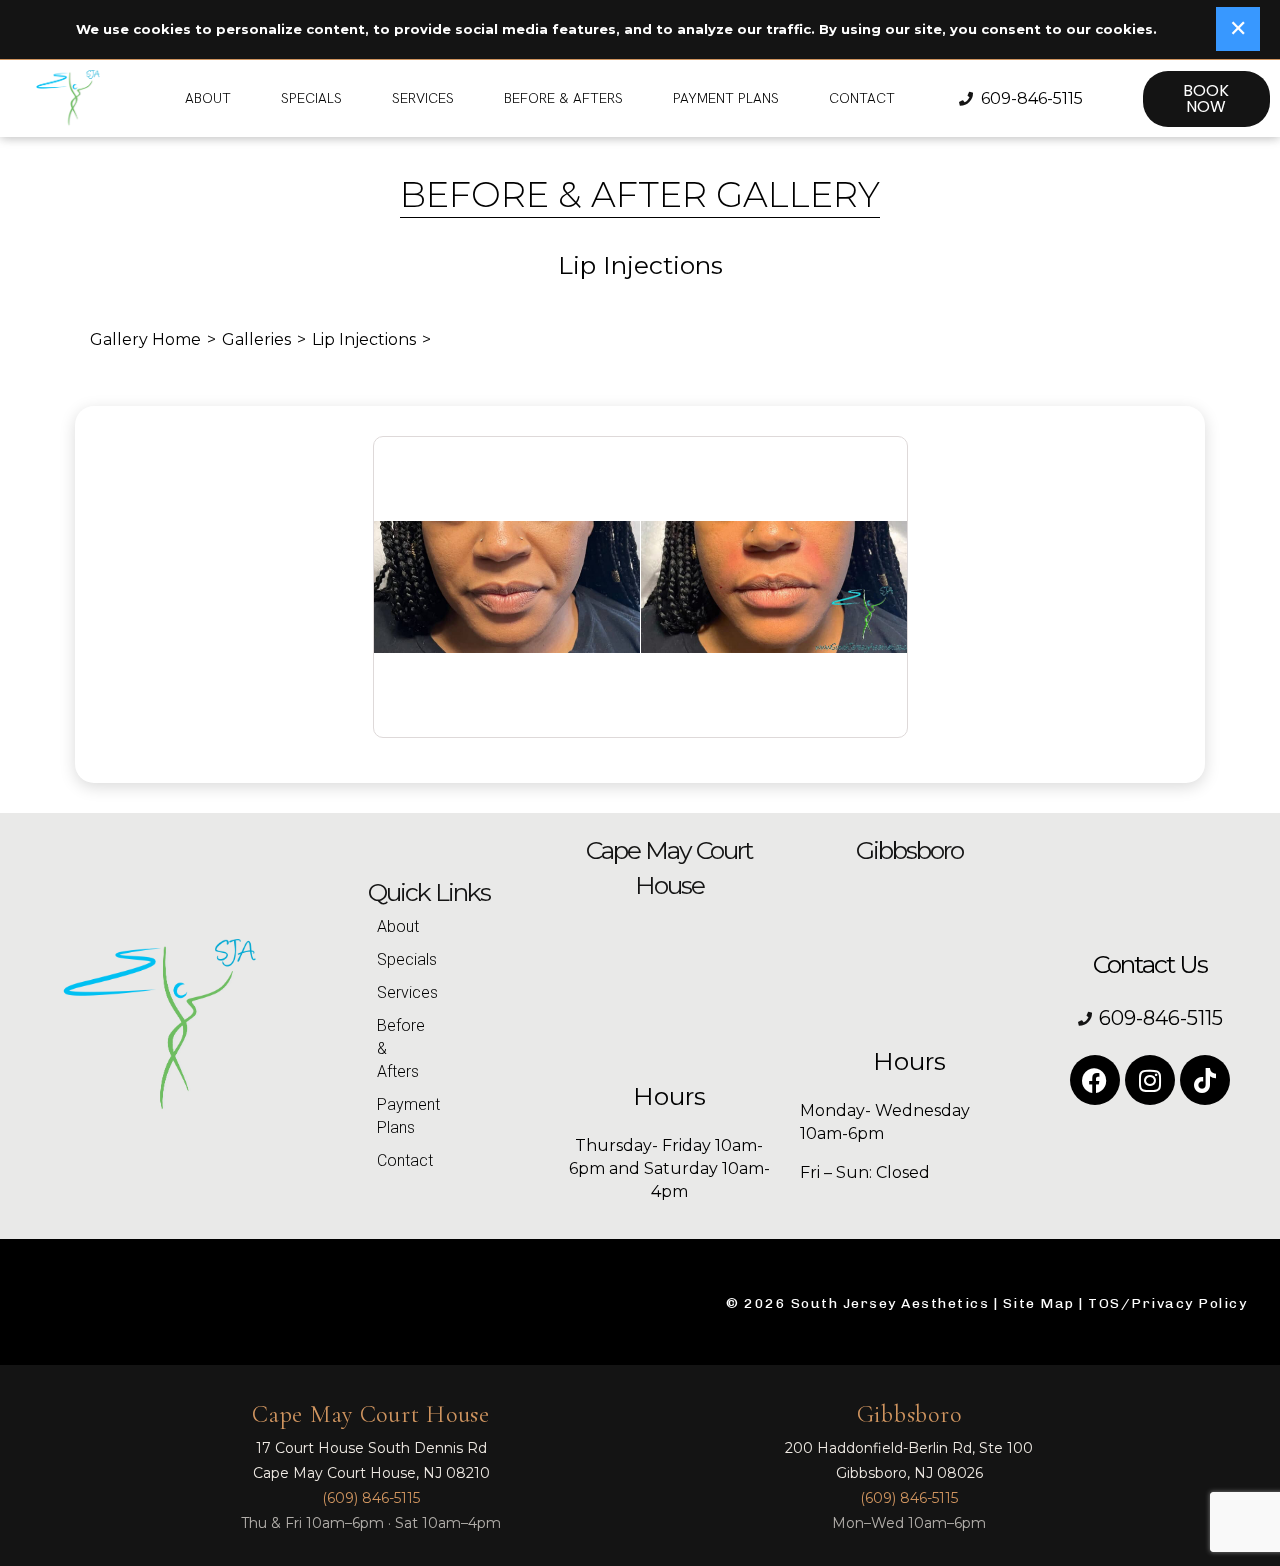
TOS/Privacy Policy (1167, 1303)
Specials (311, 98)
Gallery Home (145, 339)
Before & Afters (563, 98)
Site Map (1039, 1303)
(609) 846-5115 (371, 1498)
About (208, 98)
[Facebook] (1095, 1080)
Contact (862, 98)
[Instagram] (1150, 1080)
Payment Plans (726, 98)
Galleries (256, 339)
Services (423, 98)
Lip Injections (364, 339)
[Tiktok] (1205, 1080)
